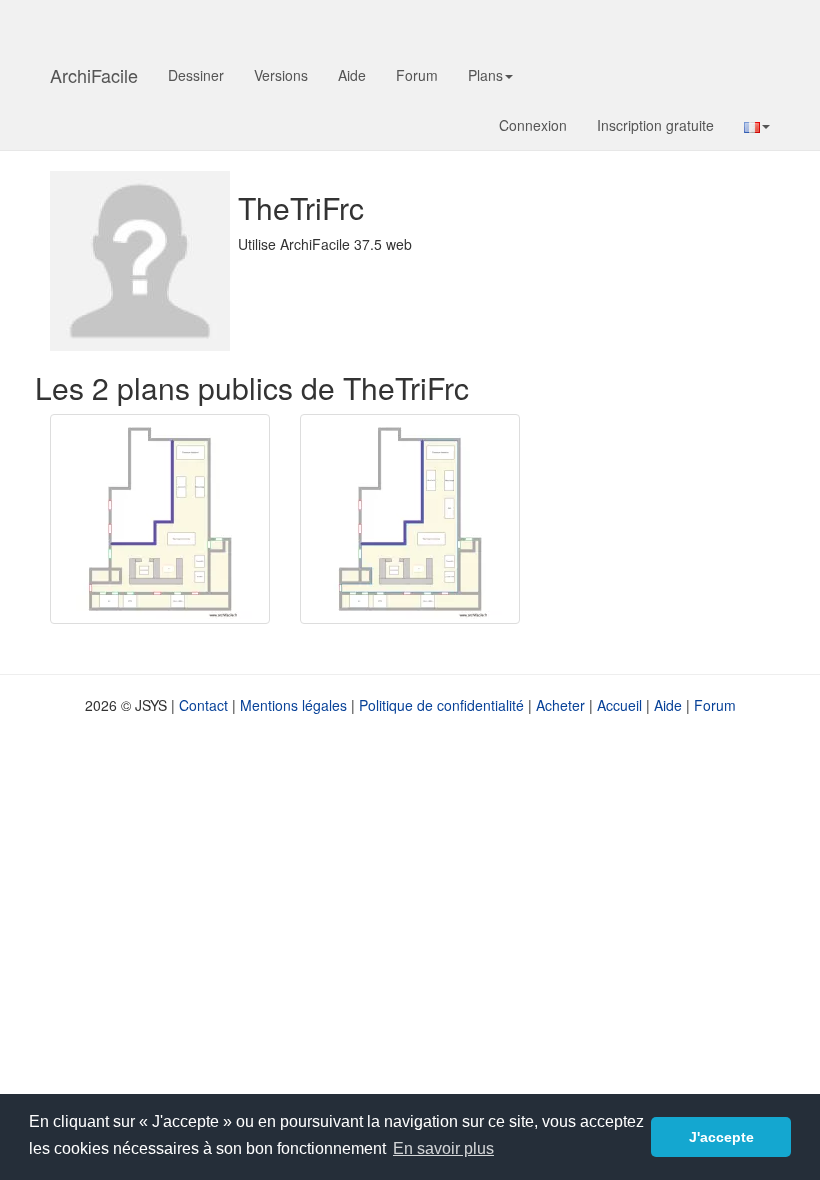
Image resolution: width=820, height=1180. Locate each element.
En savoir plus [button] (443, 1148)
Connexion (533, 125)
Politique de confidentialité (441, 705)
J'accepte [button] (721, 1137)
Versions (281, 75)
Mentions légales (293, 705)
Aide (352, 75)
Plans (485, 75)
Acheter (560, 705)
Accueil (619, 705)
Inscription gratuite (655, 125)
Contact (203, 705)
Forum (417, 75)
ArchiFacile (94, 75)
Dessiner (196, 75)
